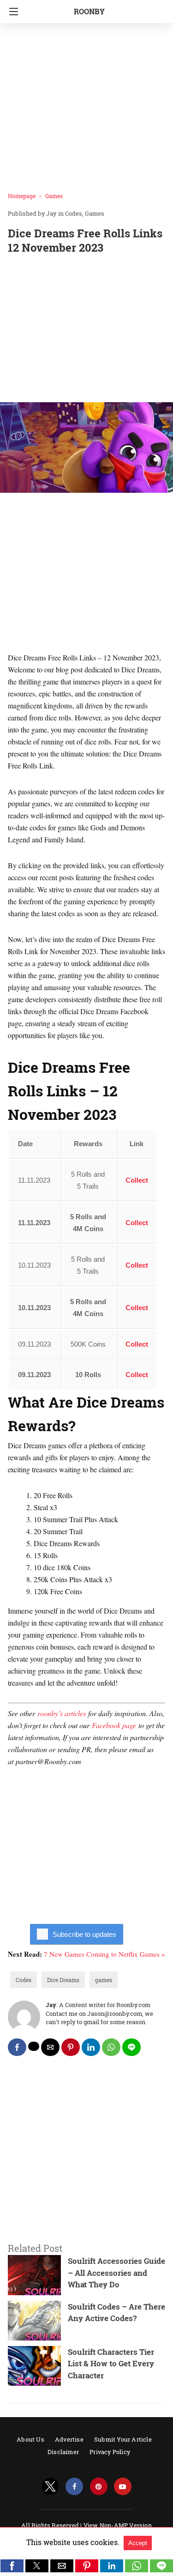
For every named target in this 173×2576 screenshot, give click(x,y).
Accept (138, 2543)
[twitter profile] (50, 2487)
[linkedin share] (91, 2047)
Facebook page (114, 1725)
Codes (74, 213)
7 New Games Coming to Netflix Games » (104, 1954)
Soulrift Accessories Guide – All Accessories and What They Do (116, 2273)
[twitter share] (34, 2046)
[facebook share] (17, 2047)
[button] (12, 2566)
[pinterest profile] (99, 2487)
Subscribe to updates (84, 1934)
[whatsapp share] (111, 2047)
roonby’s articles (62, 1713)
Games (54, 196)
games (104, 1980)
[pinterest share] (71, 2047)
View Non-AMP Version (118, 2525)
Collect (137, 1180)
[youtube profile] (123, 2487)
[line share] (131, 2047)
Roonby (89, 11)
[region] (86, 330)
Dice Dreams (63, 1980)
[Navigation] (11, 12)
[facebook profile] (74, 2487)
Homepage (22, 196)
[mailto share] (50, 2047)
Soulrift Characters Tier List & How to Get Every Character (111, 2364)
